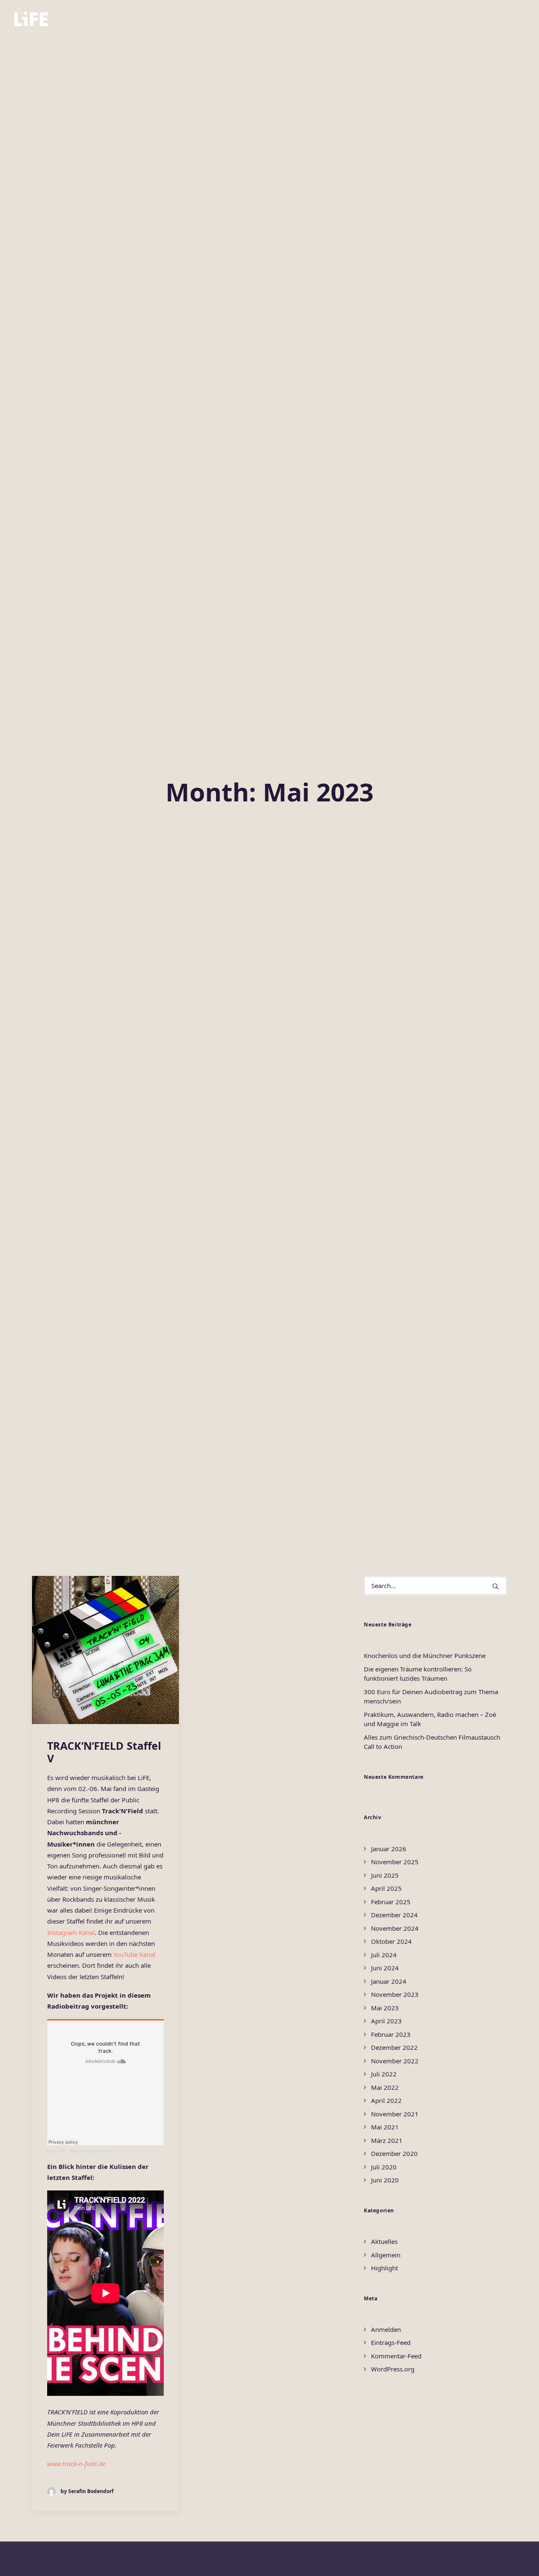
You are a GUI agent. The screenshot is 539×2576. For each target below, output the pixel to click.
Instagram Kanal (71, 1932)
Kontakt (350, 19)
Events (311, 19)
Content (273, 19)
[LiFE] (31, 19)
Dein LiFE (57, 2151)
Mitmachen (226, 19)
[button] (468, 19)
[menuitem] (184, 19)
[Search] (435, 1586)
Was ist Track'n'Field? (91, 2151)
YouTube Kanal (134, 1954)
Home (184, 19)
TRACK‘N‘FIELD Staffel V (104, 1752)
